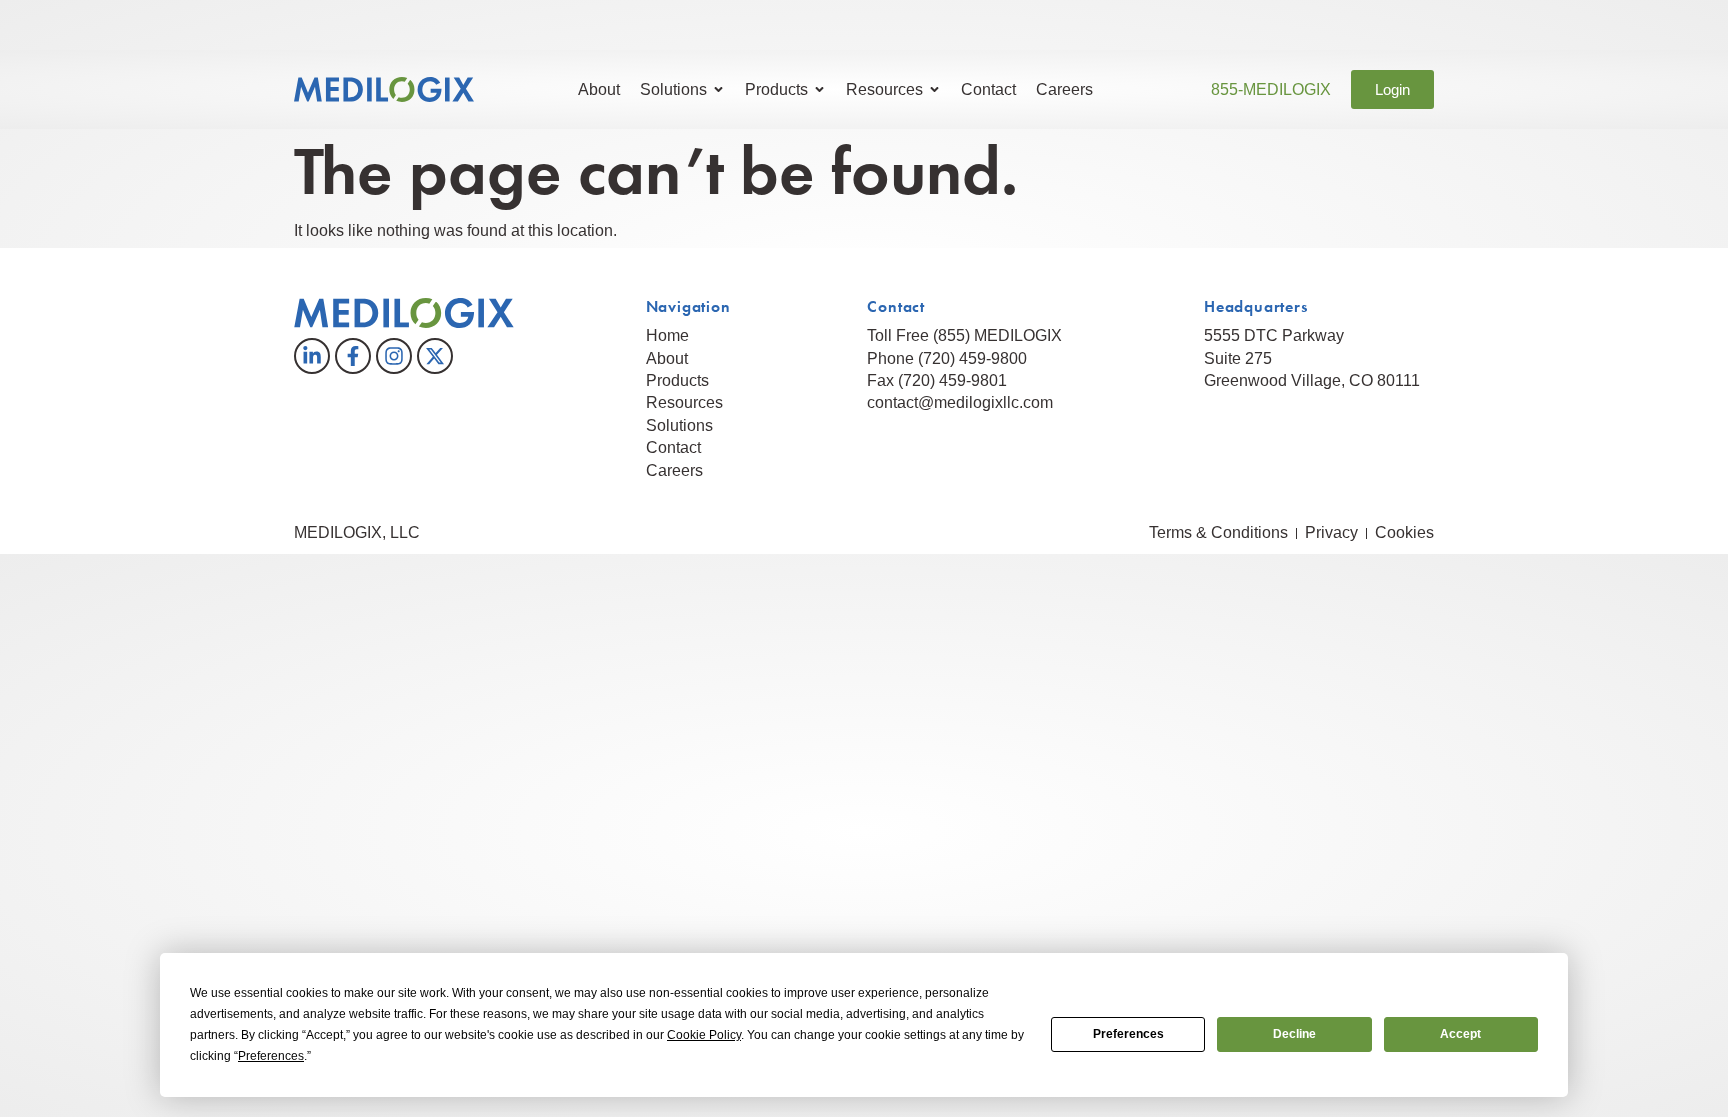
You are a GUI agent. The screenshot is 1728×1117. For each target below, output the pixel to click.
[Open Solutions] (718, 90)
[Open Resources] (934, 90)
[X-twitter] (435, 356)
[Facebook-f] (353, 356)
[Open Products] (819, 90)
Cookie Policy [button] (704, 1035)
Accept (1460, 1034)
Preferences (1128, 1034)
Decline (1294, 1034)
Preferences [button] (271, 1056)
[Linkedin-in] (312, 356)
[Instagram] (394, 356)
